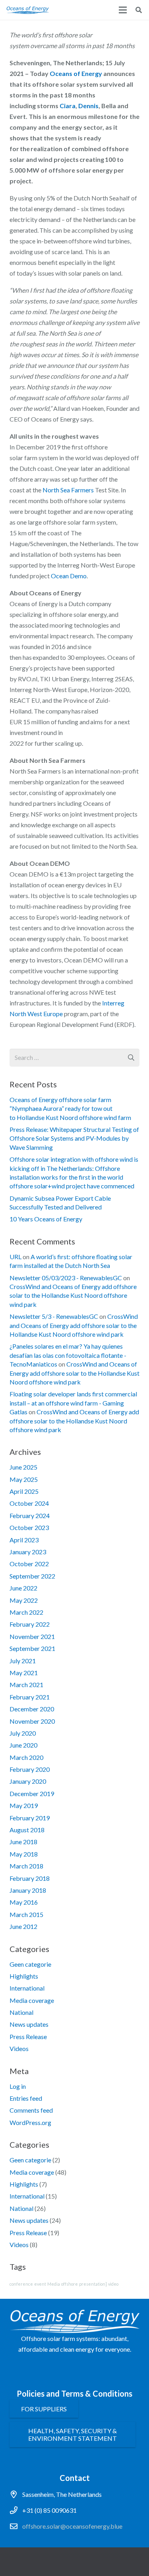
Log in (18, 2086)
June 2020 (23, 1745)
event (40, 2284)
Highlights (24, 1976)
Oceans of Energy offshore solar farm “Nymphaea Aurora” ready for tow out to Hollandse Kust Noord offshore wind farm (70, 1108)
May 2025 (24, 1479)
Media (54, 2284)
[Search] (139, 10)
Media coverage (32, 2000)
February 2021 (30, 1697)
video (113, 2284)
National (21, 2012)
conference (21, 2284)
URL (15, 1257)
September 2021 (32, 1648)
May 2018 (24, 1854)
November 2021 (32, 1636)
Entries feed (26, 2098)
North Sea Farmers (68, 490)
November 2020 (32, 1721)
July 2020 (23, 1733)
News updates (29, 2024)
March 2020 (26, 1757)
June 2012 (23, 1926)
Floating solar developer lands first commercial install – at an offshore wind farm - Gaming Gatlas (73, 1403)
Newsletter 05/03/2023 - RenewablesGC (66, 1278)
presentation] (93, 2284)
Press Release (28, 2036)
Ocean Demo (69, 576)
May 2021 (24, 1673)
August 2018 (27, 1830)
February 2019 (30, 1818)
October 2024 (29, 1503)
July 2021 (23, 1661)
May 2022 (24, 1600)
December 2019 (32, 1793)
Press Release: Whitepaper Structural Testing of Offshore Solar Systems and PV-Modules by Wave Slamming (74, 1138)
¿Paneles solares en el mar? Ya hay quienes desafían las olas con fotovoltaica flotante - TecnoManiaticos (68, 1355)
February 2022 (30, 1624)
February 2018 (30, 1878)
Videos (19, 2048)
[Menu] (123, 10)
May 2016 (24, 1902)
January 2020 (28, 1781)
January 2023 (28, 1552)
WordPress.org (30, 2122)
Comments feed (31, 2110)
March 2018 (26, 1866)
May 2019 (24, 1805)
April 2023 (24, 1540)
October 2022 (29, 1564)
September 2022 (32, 1576)
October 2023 (29, 1527)
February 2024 (30, 1515)
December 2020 (32, 1709)
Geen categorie (30, 1964)
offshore (70, 2284)
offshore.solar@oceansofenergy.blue (72, 2526)
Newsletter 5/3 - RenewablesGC (54, 1316)
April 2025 (24, 1491)
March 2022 (26, 1612)
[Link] (28, 10)
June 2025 (23, 1467)
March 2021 (26, 1685)
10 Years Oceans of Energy (46, 1219)
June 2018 (23, 1842)
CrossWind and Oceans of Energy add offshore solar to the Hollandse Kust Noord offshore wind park (73, 1295)
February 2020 (30, 1769)
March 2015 (26, 1914)
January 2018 (28, 1890)
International (27, 1988)
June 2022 (23, 1588)
